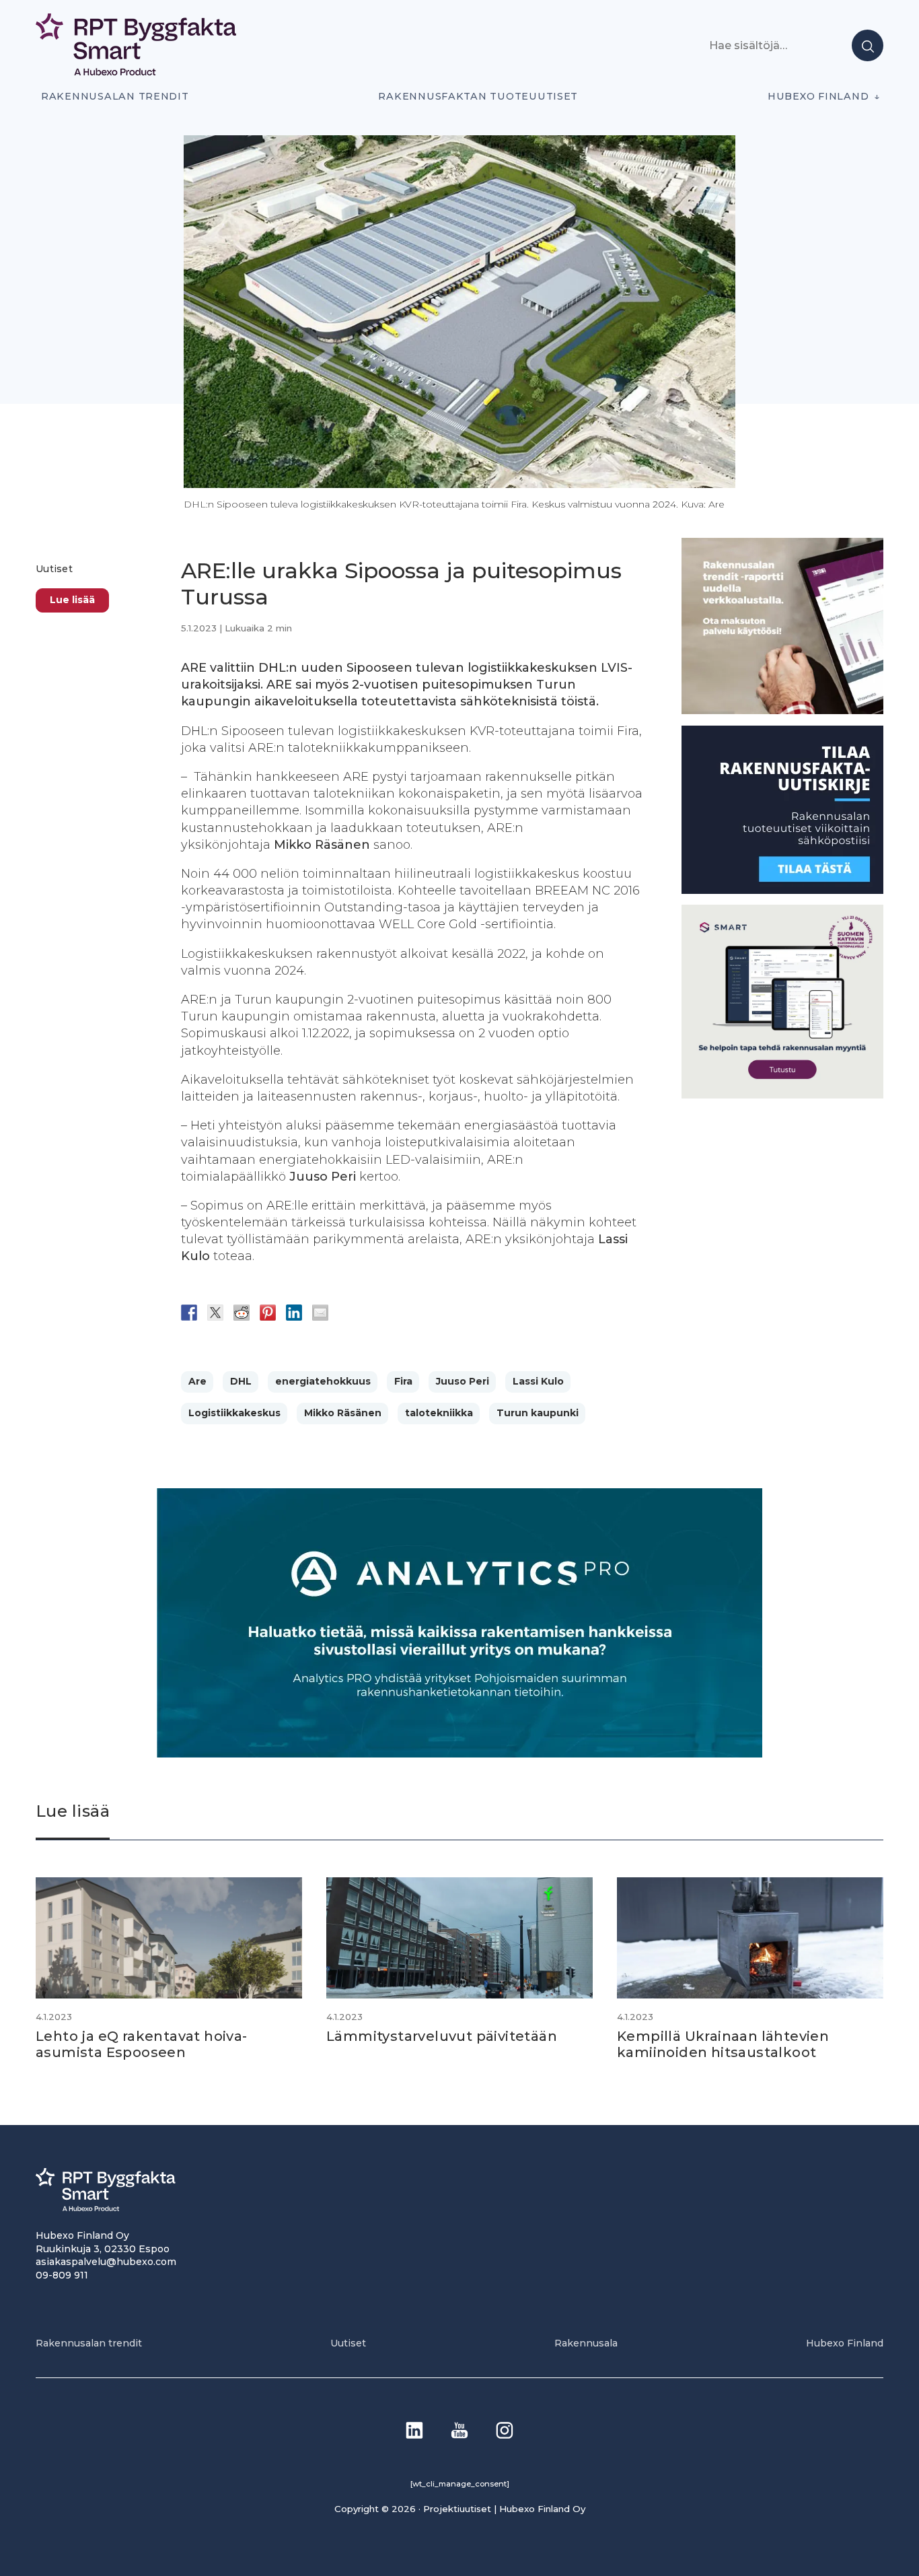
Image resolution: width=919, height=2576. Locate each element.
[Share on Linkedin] (294, 1313)
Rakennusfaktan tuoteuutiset (478, 96)
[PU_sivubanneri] (782, 711)
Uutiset (54, 569)
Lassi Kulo (538, 1381)
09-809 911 (62, 2275)
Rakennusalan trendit (115, 96)
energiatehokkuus (323, 1381)
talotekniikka (439, 1413)
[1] (782, 890)
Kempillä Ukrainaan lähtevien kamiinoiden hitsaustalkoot (723, 2044)
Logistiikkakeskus (234, 1413)
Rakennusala (586, 2343)
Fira (403, 1381)
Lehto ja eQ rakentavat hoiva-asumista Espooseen (142, 2044)
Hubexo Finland (818, 96)
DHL (241, 1381)
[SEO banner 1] (782, 1095)
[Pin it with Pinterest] (268, 1313)
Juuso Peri (463, 1381)
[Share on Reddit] (242, 1313)
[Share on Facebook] (189, 1313)
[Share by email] (320, 1313)
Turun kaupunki (538, 1413)
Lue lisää (72, 600)
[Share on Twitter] (215, 1313)
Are (197, 1381)
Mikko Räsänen (343, 1413)
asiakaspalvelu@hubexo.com (106, 2262)
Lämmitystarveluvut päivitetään (442, 2036)
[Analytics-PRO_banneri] (459, 1754)
